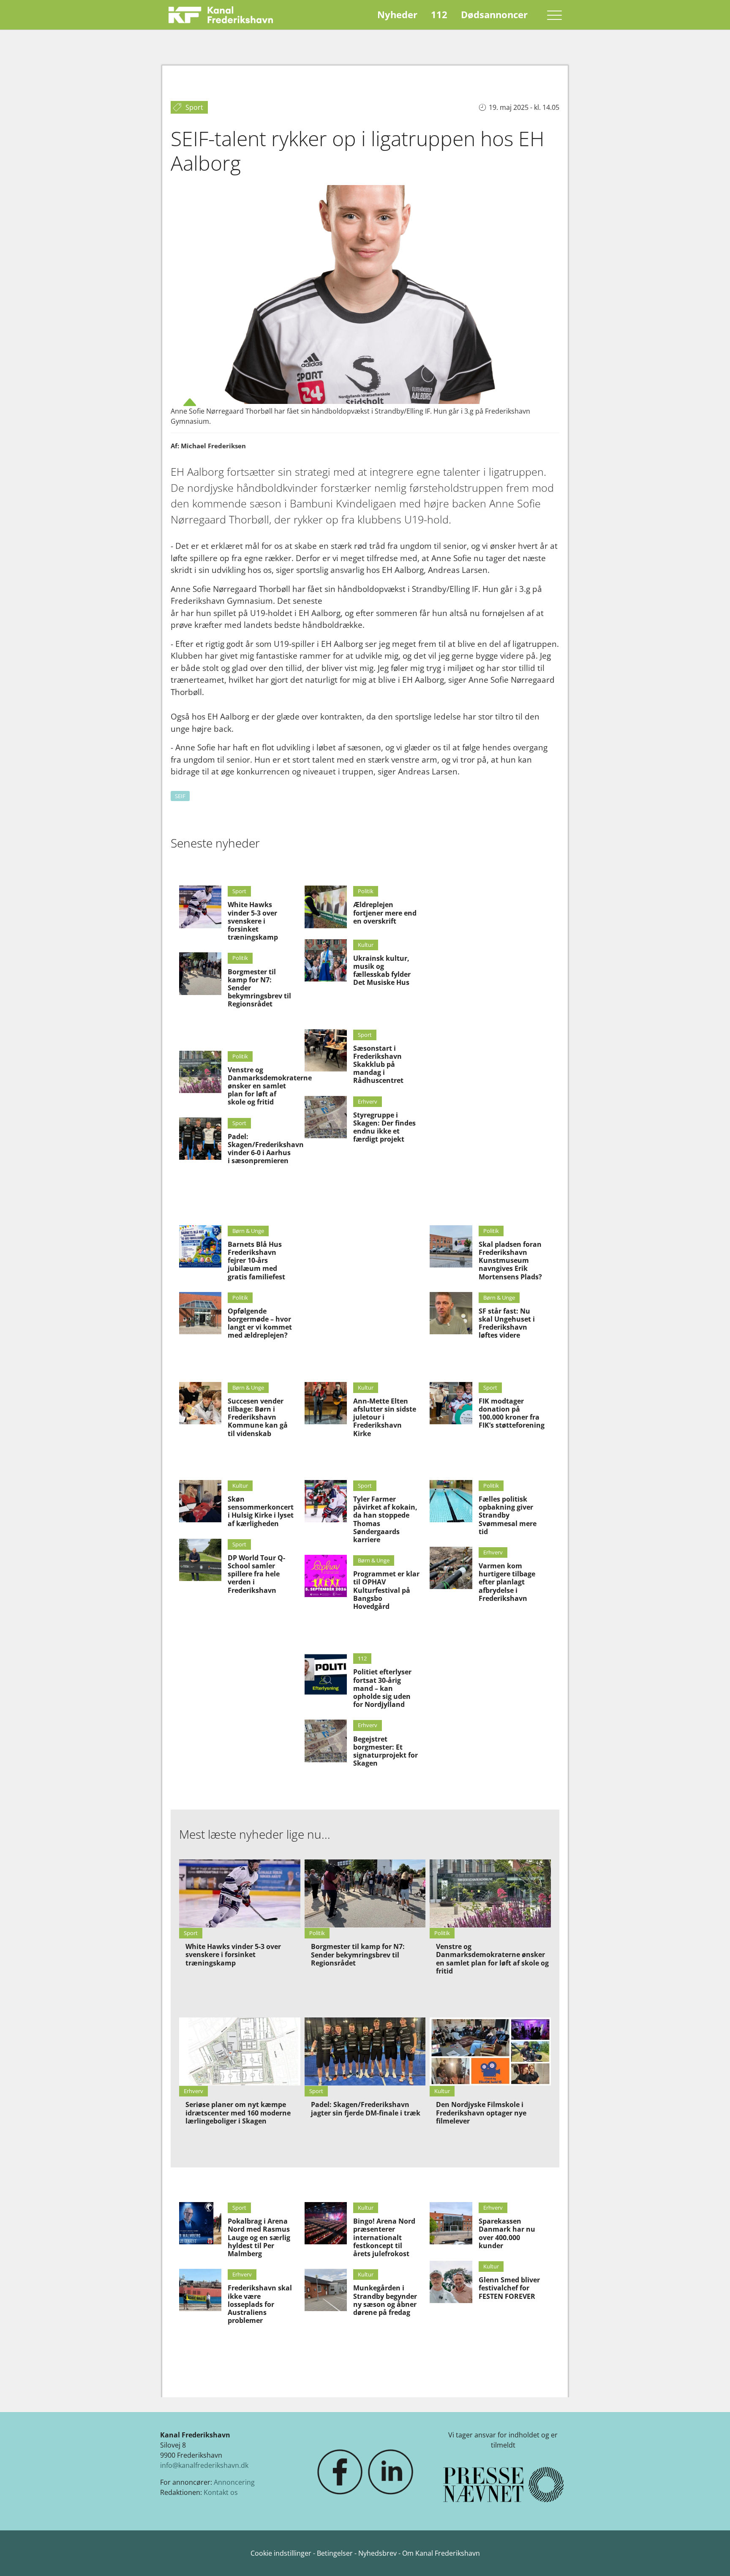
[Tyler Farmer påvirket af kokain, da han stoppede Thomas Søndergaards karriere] (326, 1501)
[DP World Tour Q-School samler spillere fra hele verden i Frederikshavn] (200, 1560)
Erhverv (368, 1101)
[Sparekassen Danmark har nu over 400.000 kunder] (451, 2223)
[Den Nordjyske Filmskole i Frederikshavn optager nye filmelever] (490, 2051)
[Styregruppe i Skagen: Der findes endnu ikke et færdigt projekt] (326, 1117)
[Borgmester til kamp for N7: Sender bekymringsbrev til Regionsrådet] (200, 973)
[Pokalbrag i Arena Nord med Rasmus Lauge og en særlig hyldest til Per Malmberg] (200, 2223)
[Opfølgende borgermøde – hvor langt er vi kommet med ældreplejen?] (200, 1313)
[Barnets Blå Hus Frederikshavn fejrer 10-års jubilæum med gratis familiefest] (200, 1246)
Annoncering (234, 2482)
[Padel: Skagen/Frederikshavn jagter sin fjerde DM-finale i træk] (365, 2051)
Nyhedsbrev (377, 2553)
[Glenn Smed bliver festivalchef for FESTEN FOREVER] (451, 2282)
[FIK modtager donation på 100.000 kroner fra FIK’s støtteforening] (451, 1403)
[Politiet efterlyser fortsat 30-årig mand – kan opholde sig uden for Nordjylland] (326, 1674)
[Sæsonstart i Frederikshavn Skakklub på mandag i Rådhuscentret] (326, 1050)
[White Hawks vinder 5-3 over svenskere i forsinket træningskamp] (200, 907)
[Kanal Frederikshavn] (221, 15)
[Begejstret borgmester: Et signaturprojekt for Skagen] (326, 1741)
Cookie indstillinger (282, 2553)
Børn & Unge (248, 1231)
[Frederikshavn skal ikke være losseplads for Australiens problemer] (200, 2290)
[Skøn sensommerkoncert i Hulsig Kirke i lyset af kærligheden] (200, 1501)
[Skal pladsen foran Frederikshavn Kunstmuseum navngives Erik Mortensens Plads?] (451, 1246)
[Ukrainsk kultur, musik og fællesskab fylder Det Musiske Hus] (326, 960)
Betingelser (336, 2553)
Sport (239, 891)
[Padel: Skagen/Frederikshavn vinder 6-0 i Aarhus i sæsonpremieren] (200, 1139)
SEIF (180, 796)
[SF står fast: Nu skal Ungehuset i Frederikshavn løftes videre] (451, 1313)
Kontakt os (221, 2492)
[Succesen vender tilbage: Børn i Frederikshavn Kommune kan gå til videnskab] (200, 1403)
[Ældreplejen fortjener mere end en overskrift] (326, 907)
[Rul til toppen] (711, 2557)
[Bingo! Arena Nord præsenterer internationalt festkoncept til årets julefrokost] (326, 2223)
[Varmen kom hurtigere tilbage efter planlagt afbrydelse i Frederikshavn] (451, 1568)
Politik (240, 958)
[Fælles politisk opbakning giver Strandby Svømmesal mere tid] (451, 1501)
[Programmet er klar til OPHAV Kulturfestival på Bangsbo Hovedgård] (326, 1576)
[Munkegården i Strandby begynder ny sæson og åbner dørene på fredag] (326, 2290)
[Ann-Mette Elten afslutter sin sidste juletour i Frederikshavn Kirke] (326, 1403)
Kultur (366, 945)
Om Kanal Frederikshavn (441, 2553)
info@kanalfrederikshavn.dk (204, 2465)
